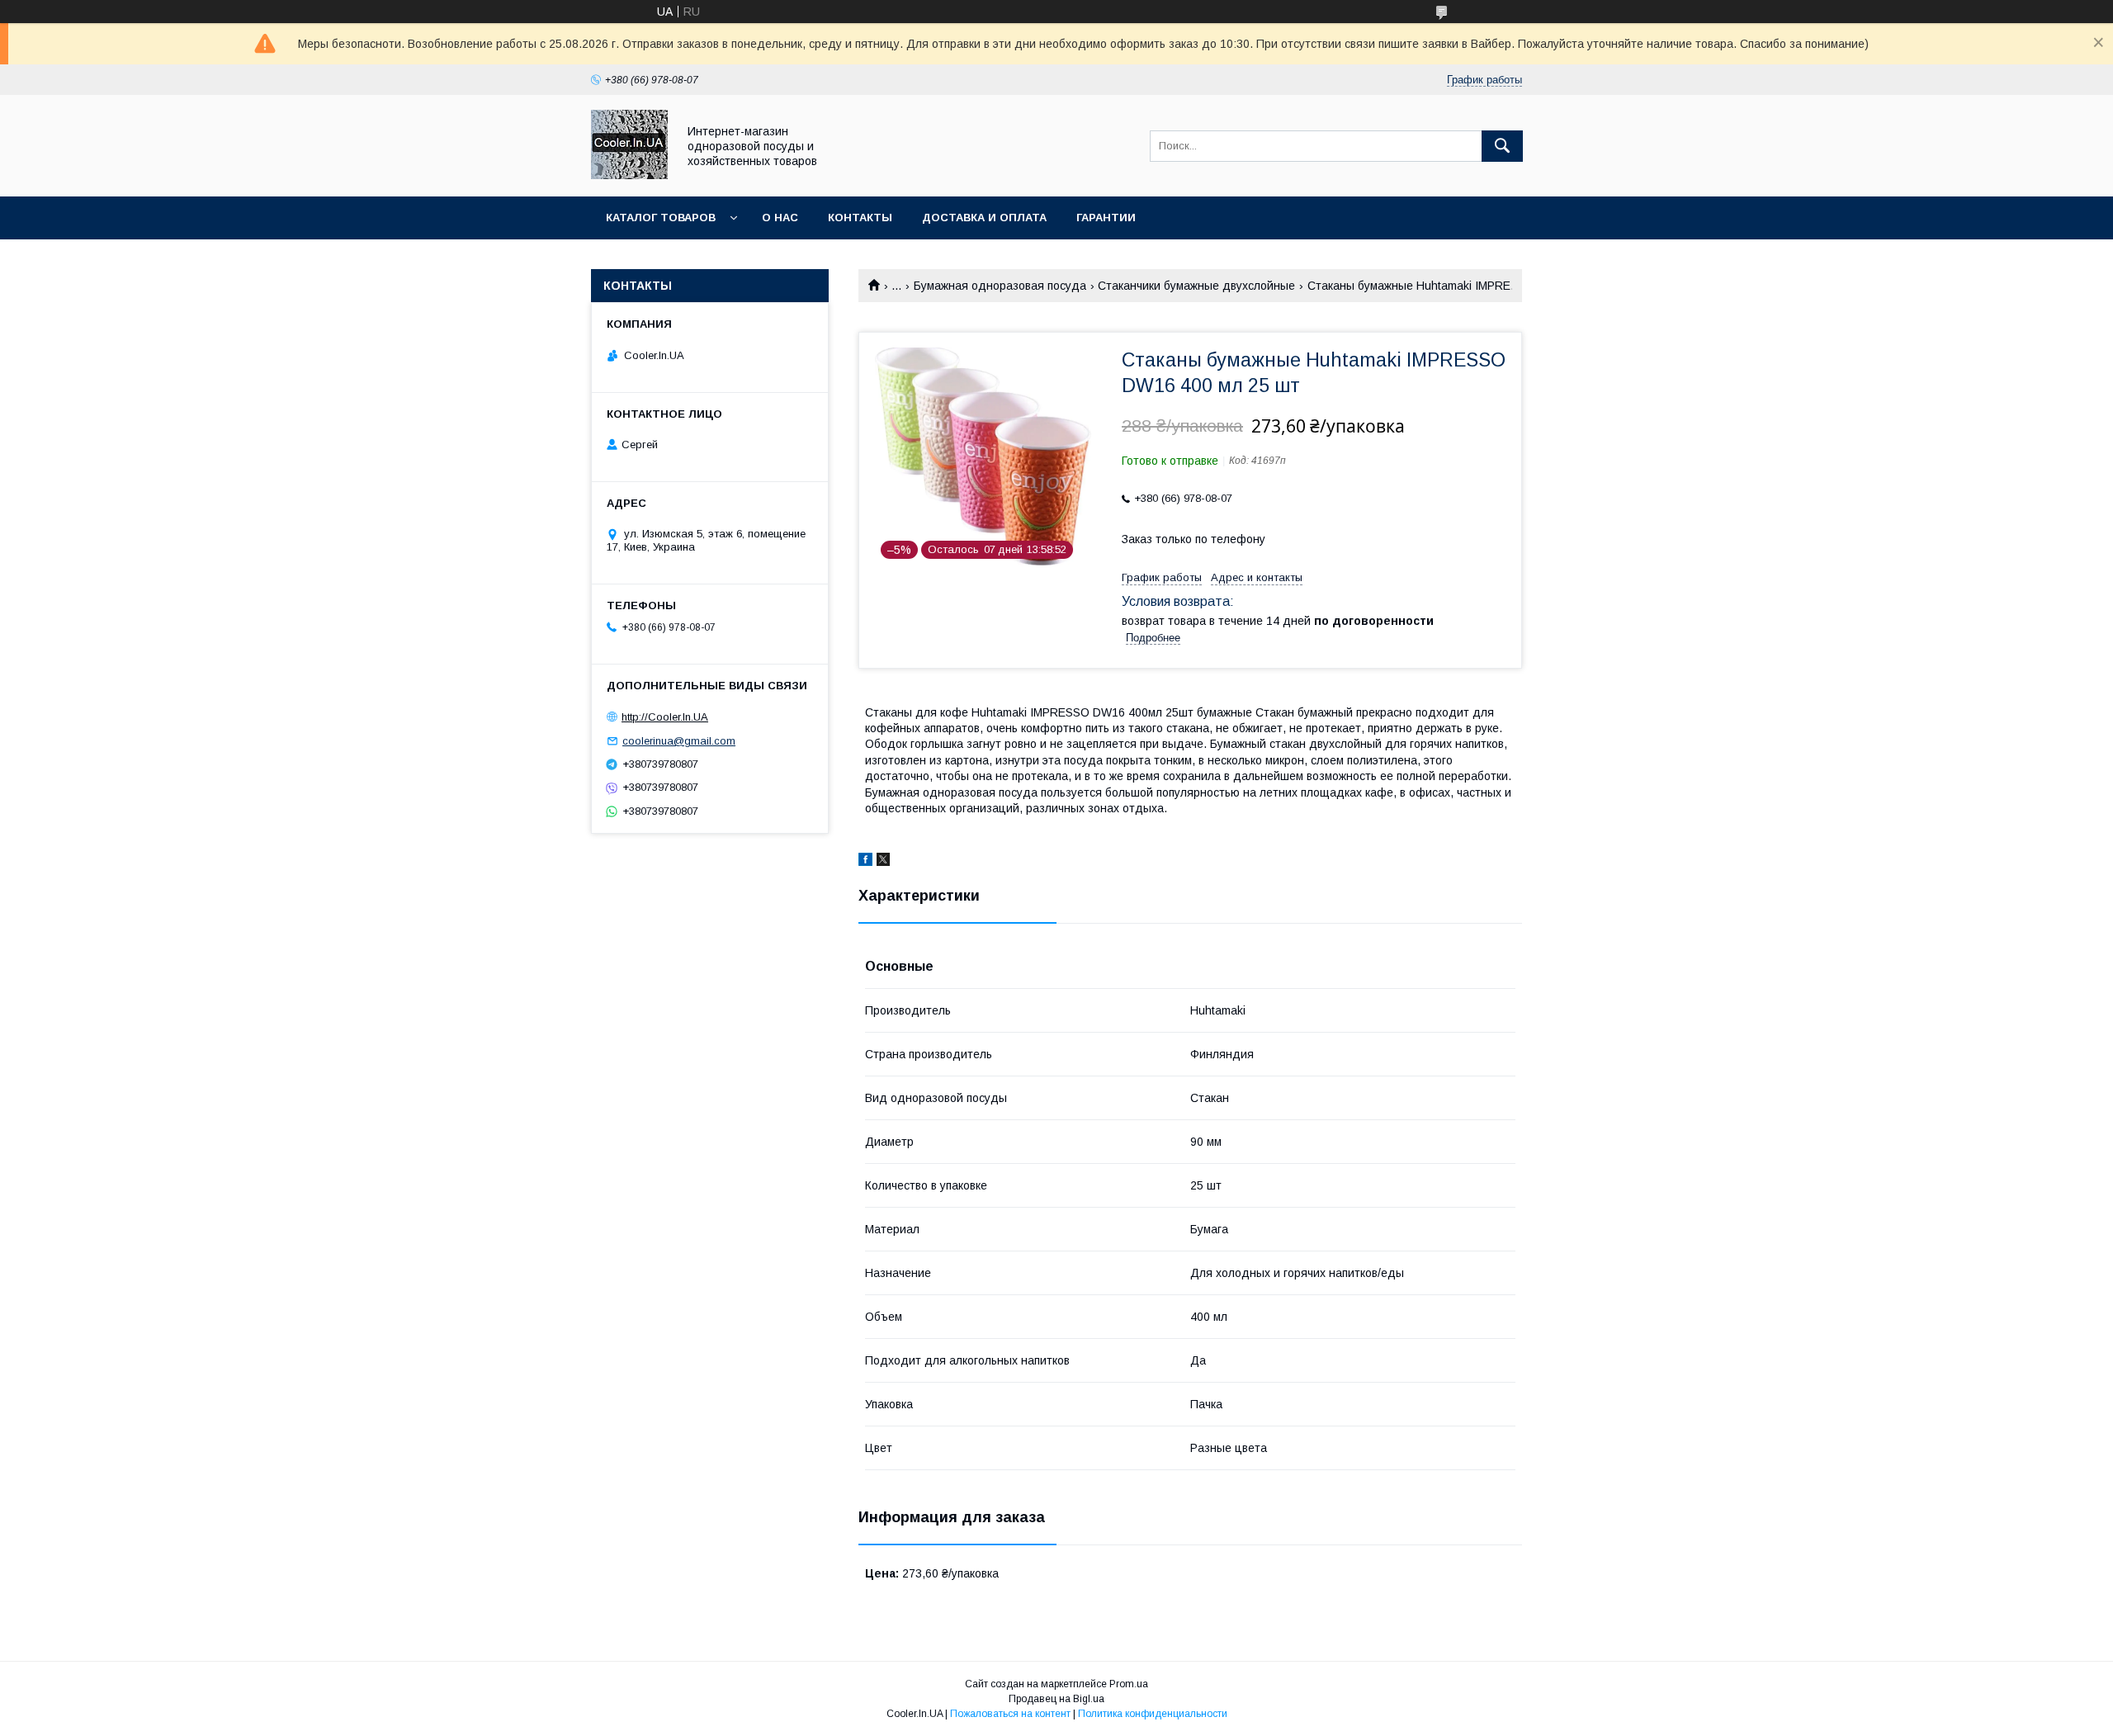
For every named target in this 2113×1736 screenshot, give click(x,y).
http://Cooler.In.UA (665, 717)
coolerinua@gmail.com (679, 741)
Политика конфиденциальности (1153, 1714)
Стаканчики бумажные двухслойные (1196, 286)
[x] (883, 862)
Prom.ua (1129, 1684)
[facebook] (865, 862)
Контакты (860, 218)
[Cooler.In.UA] (629, 175)
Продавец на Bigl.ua (1056, 1699)
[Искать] (1502, 146)
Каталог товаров (661, 218)
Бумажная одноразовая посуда (1000, 286)
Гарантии (1106, 218)
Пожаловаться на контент (1010, 1714)
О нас (780, 218)
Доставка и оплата (984, 218)
